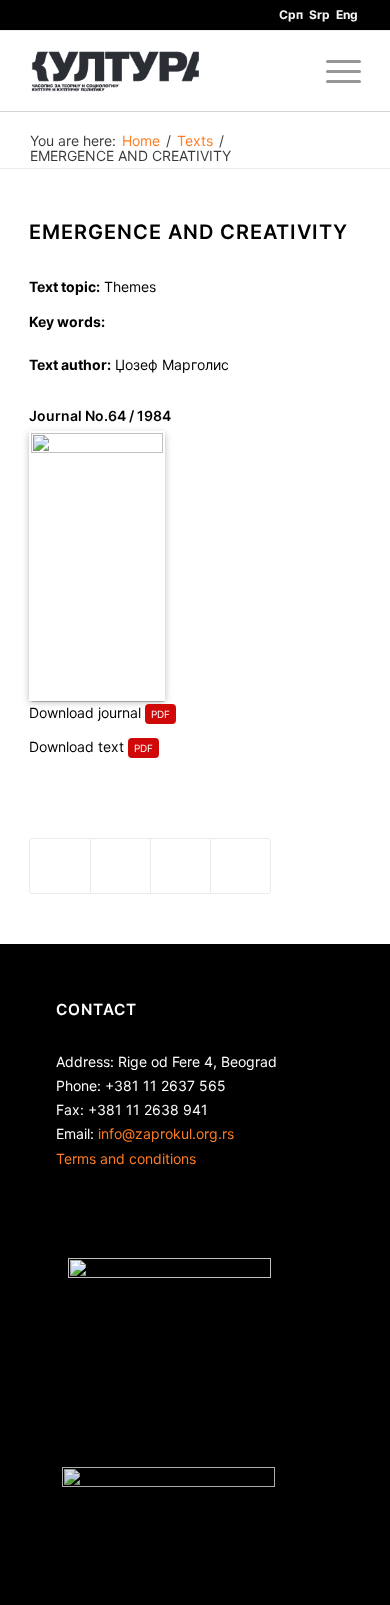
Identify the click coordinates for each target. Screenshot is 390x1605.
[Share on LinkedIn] (180, 866)
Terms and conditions (126, 1158)
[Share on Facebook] (60, 866)
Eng (347, 14)
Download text (76, 746)
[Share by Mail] (240, 866)
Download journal (85, 712)
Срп (291, 14)
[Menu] (333, 71)
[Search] (286, 71)
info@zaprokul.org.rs (166, 1133)
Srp (319, 14)
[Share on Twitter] (120, 866)
